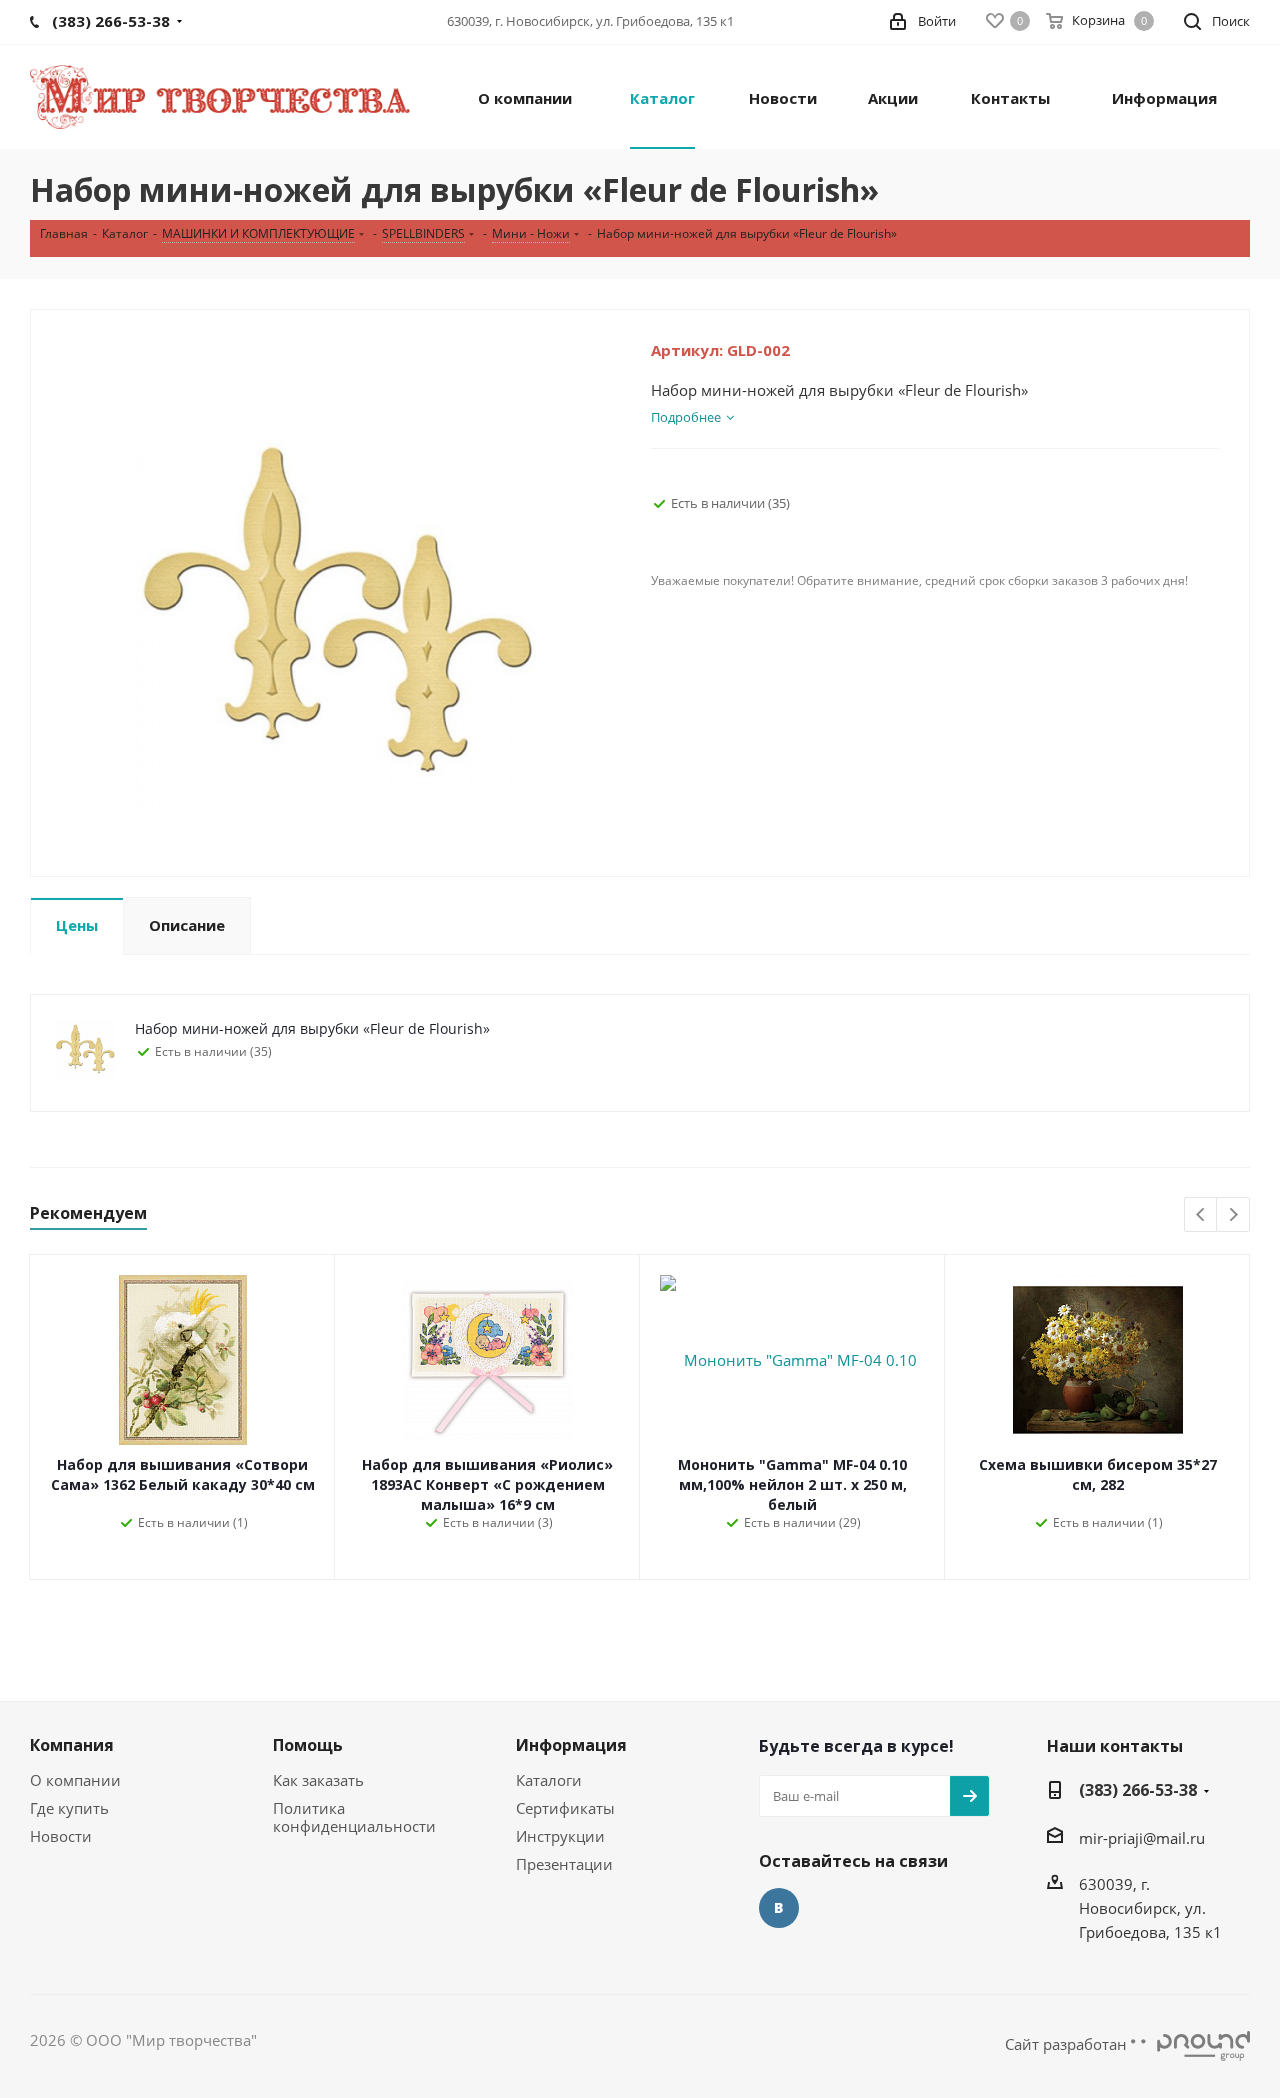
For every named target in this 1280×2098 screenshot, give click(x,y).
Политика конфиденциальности (354, 1817)
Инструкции (560, 1836)
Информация (571, 1745)
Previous (1201, 1215)
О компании (75, 1780)
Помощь (308, 1745)
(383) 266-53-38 (1138, 1790)
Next (1233, 1215)
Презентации (564, 1864)
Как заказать (318, 1780)
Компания (72, 1745)
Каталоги (549, 1780)
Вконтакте (779, 1908)
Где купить (69, 1808)
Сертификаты (565, 1808)
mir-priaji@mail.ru (1142, 1838)
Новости (61, 1836)
